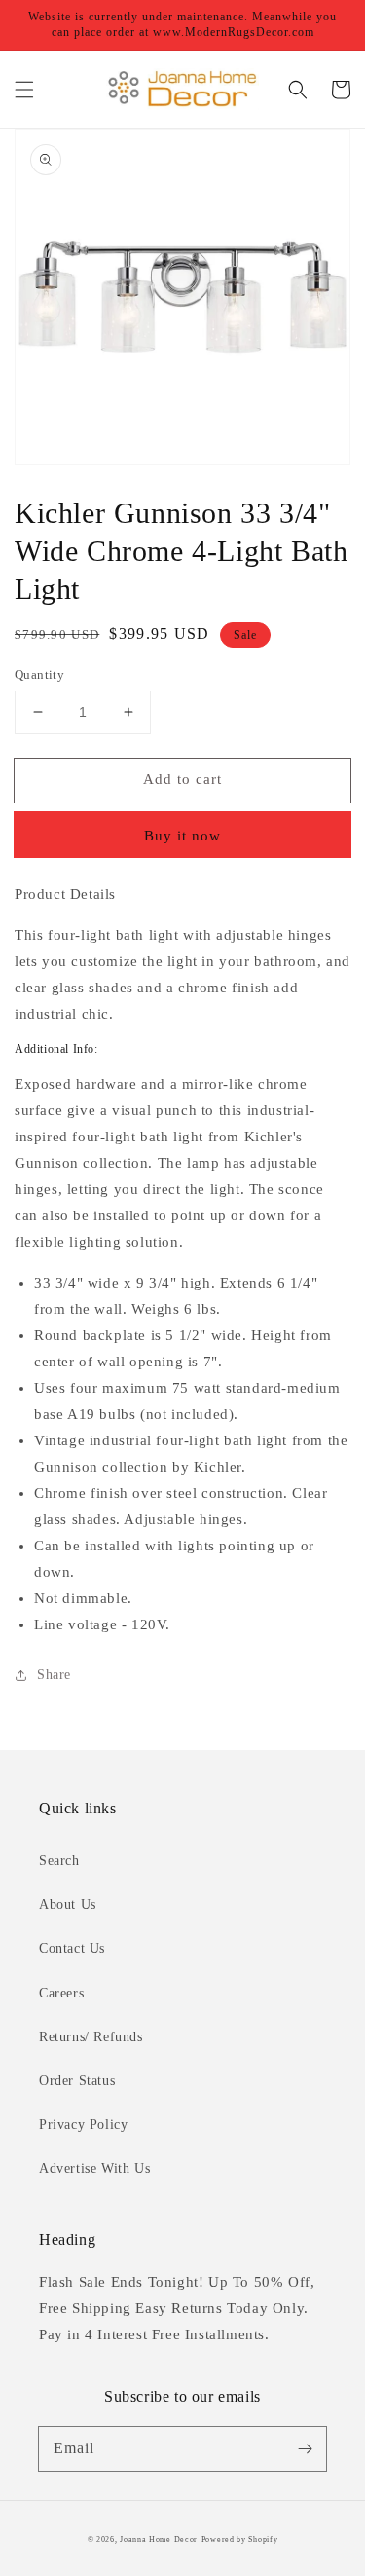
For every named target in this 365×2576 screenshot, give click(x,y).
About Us (68, 1904)
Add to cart (182, 779)
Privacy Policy (83, 2125)
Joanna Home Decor (159, 2539)
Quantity (39, 674)
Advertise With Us (94, 2168)
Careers (61, 1993)
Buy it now (182, 836)
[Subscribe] (305, 2448)
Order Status (77, 2081)
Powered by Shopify (240, 2539)
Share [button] (54, 1675)
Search (59, 1861)
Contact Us (72, 1948)
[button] (24, 90)
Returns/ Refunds (91, 2037)
